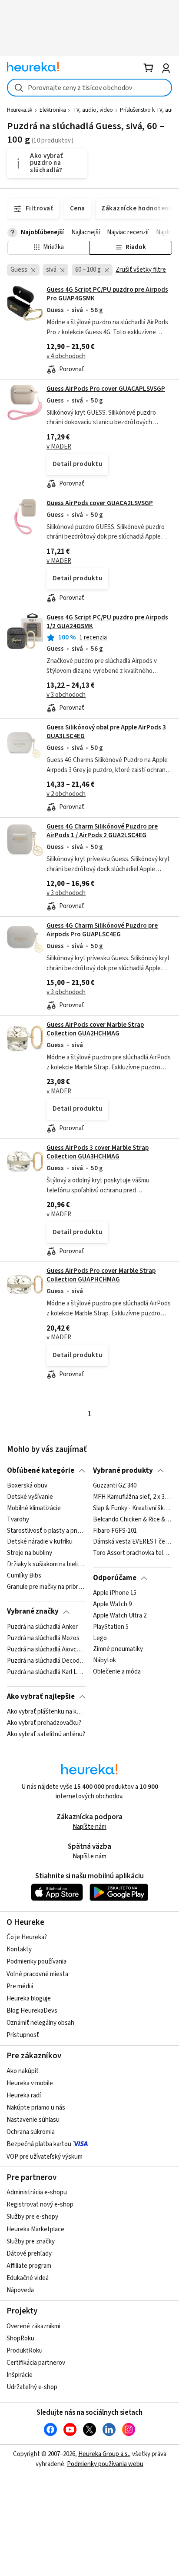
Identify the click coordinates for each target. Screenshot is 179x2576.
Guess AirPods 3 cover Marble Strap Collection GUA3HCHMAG (98, 1152)
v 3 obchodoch (66, 695)
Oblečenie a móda (117, 1672)
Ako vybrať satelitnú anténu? (46, 1734)
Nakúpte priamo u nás (36, 2108)
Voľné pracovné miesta (37, 1974)
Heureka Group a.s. (104, 2454)
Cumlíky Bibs (24, 1576)
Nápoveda (20, 2290)
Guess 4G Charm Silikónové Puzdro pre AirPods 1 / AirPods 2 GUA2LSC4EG (102, 831)
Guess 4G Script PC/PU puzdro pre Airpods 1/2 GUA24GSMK (107, 622)
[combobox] (89, 88)
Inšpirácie (20, 2375)
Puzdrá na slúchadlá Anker (42, 1627)
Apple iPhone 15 (115, 1593)
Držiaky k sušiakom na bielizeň (46, 1564)
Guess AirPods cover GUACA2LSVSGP (100, 503)
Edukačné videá (28, 2278)
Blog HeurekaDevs (32, 2011)
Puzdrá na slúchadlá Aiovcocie (46, 1650)
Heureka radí (24, 2095)
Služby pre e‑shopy (32, 2217)
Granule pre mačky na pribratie (46, 1587)
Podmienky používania (36, 1962)
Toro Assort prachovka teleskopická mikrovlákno (132, 1553)
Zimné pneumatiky (118, 1650)
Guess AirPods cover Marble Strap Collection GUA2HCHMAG (95, 1029)
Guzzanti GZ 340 (115, 1486)
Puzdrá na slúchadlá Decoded (46, 1661)
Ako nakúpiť (23, 2071)
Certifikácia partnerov (36, 2363)
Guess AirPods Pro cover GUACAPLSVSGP (106, 389)
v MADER (59, 447)
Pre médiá (20, 1986)
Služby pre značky (31, 2242)
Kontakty (19, 1949)
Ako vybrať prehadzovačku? (44, 1723)
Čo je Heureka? (27, 1937)
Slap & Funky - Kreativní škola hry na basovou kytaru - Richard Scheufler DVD (132, 1508)
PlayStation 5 (111, 1627)
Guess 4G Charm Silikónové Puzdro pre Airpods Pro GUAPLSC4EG (102, 930)
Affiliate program (29, 2266)
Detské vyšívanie (30, 1497)
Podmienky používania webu (105, 2464)
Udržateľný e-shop (32, 2387)
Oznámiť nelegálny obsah (40, 2023)
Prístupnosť (23, 2035)
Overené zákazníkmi (33, 2326)
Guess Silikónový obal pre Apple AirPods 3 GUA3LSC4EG (106, 732)
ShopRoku (20, 2338)
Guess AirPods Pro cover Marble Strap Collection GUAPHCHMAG (101, 1275)
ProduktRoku (25, 2351)
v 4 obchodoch (66, 356)
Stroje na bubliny (30, 1553)
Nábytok (104, 1661)
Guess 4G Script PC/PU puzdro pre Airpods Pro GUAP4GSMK (107, 294)
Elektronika (53, 110)
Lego (100, 1638)
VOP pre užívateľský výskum (45, 2157)
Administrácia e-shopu (37, 2192)
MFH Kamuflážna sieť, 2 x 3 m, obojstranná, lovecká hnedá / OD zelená (132, 1497)
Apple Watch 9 (112, 1604)
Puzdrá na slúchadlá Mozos (43, 1638)
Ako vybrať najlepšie (41, 1697)
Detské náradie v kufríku (40, 1542)
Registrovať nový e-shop (40, 2205)
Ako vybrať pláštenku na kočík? (46, 1712)
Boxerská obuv (27, 1486)
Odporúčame (115, 1578)
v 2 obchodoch (66, 794)
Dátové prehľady (29, 2254)
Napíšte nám (89, 1827)
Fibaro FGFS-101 (115, 1531)
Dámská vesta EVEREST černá (132, 1542)
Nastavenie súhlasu (33, 2120)
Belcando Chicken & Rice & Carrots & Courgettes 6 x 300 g (132, 1519)
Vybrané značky (33, 1611)
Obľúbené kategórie (41, 1471)
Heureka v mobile (30, 2083)
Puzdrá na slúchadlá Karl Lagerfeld (46, 1672)
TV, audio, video (93, 110)
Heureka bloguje (29, 1999)
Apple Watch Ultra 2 (120, 1616)
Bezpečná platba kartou (39, 2144)
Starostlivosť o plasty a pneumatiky (46, 1531)
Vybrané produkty (123, 1471)
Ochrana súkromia (31, 2132)
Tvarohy (18, 1519)
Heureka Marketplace (35, 2229)
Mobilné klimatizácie (34, 1508)
